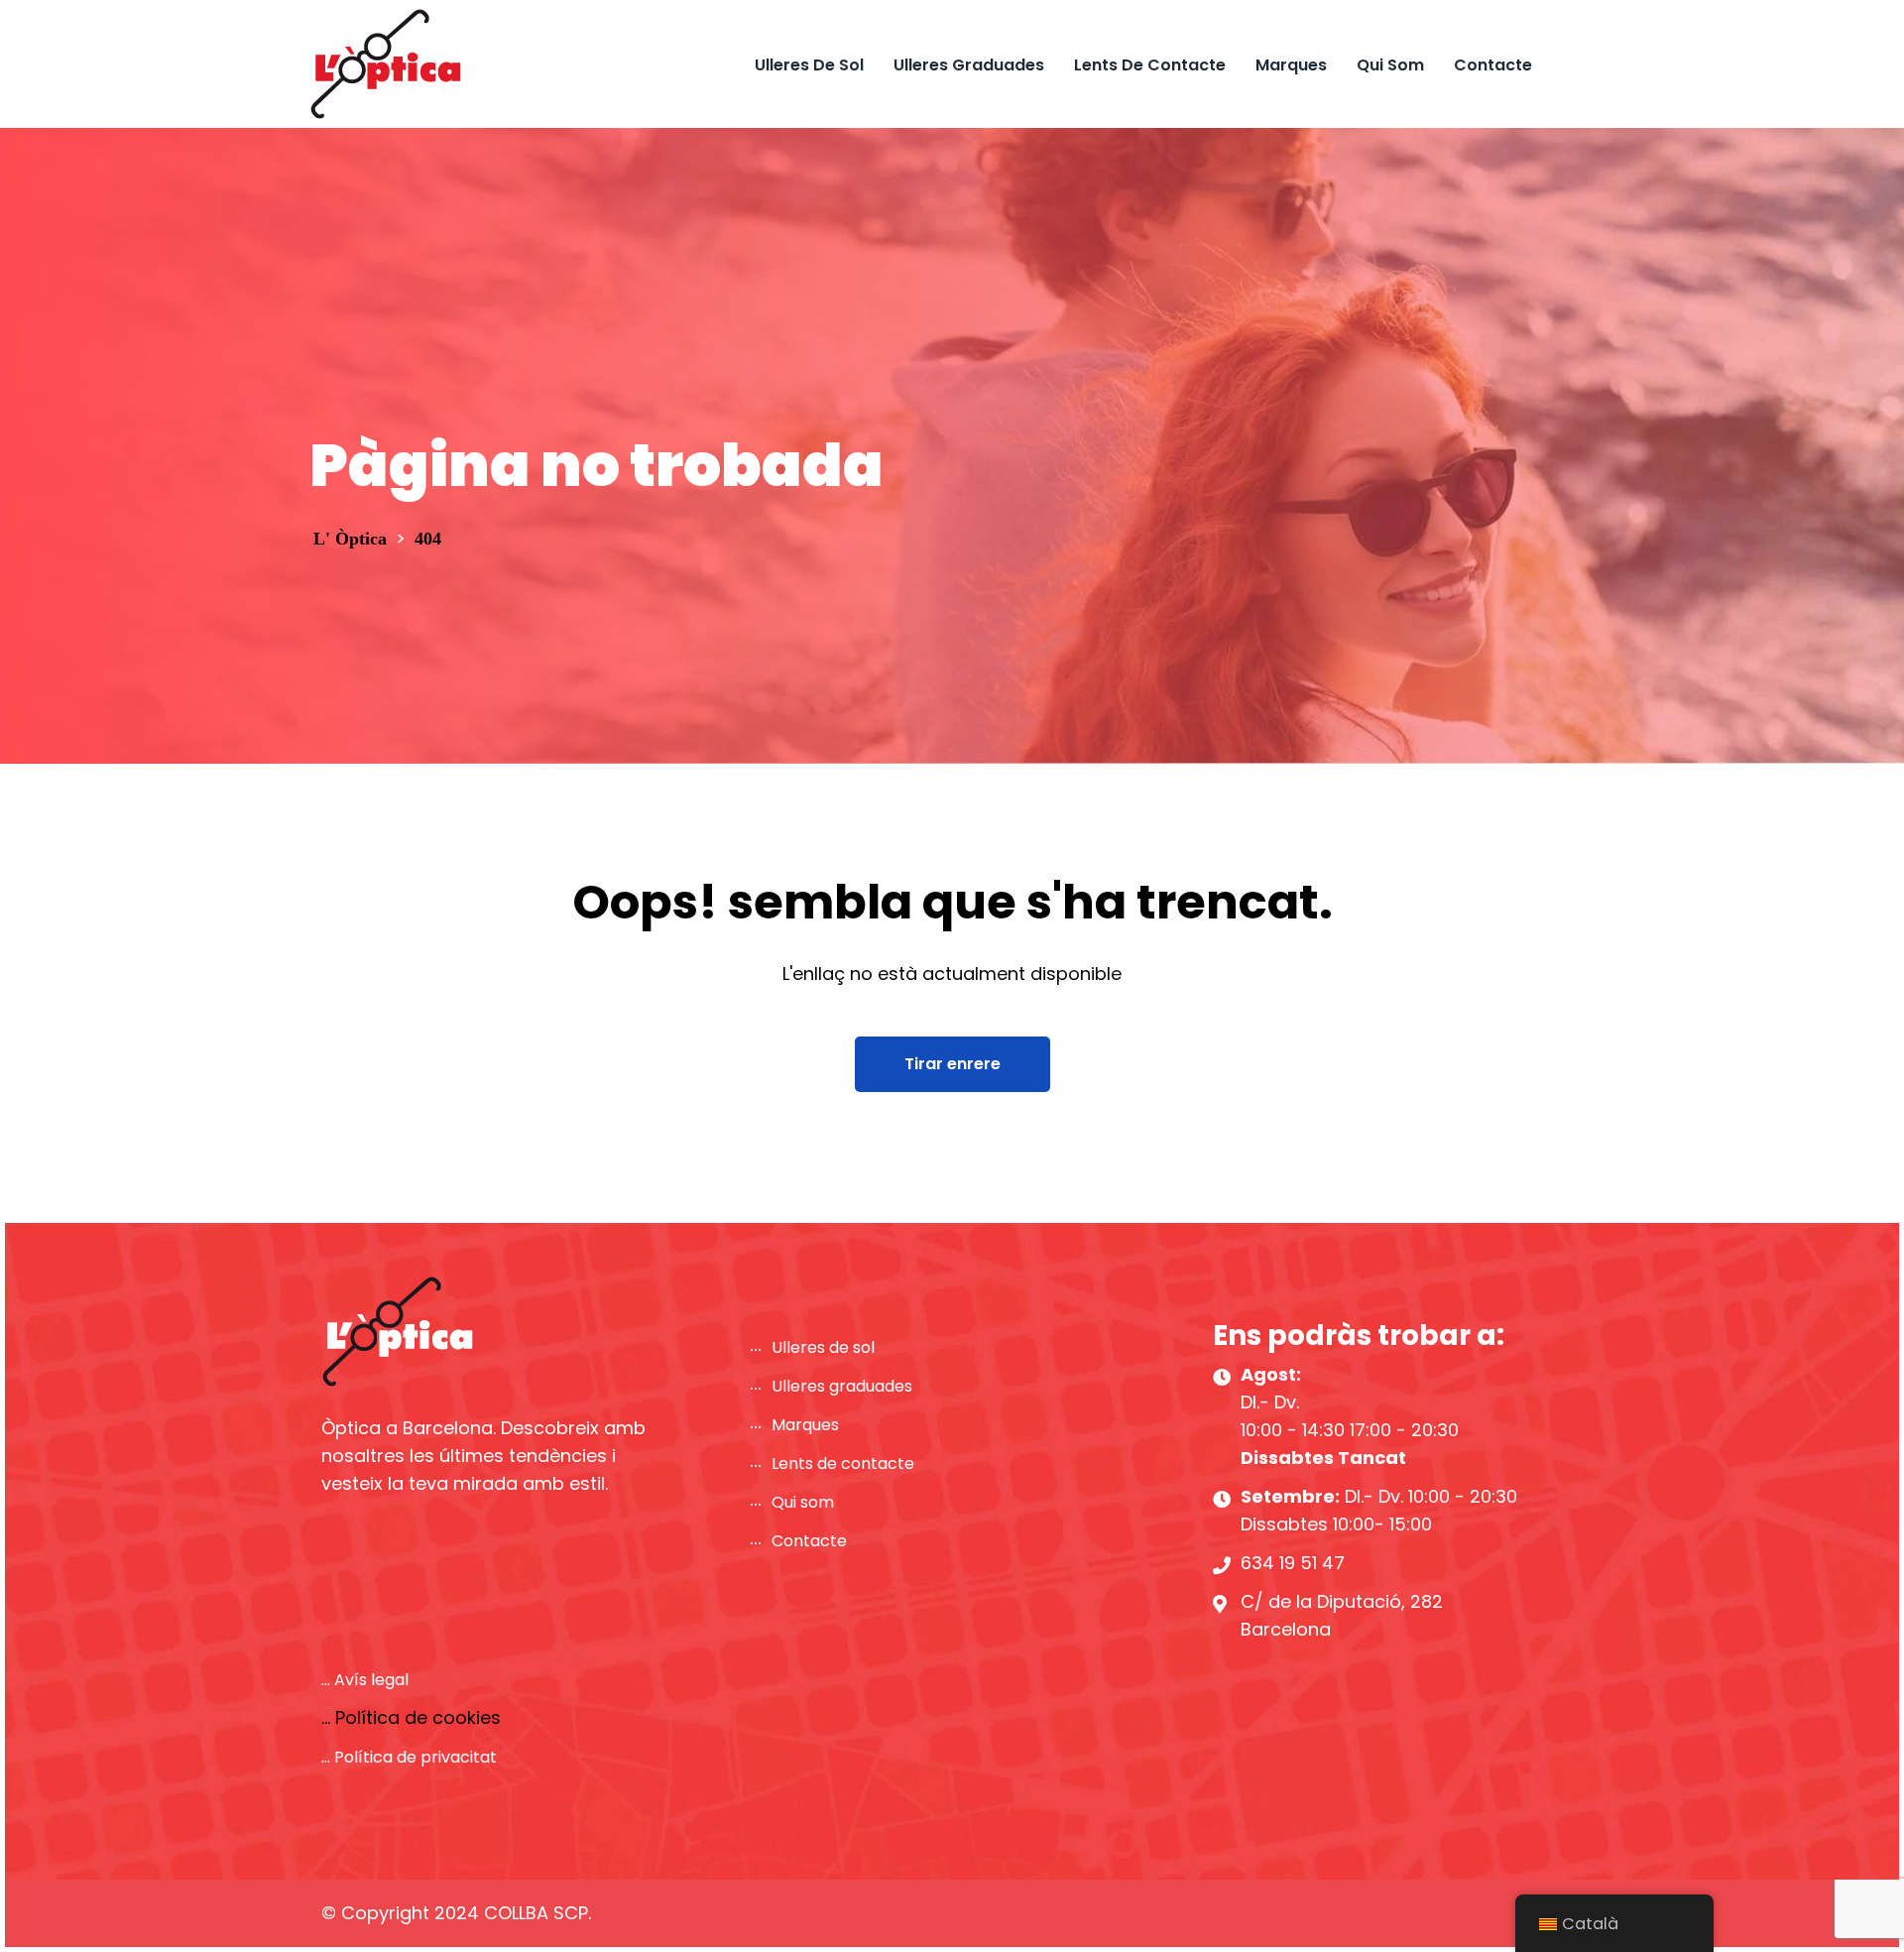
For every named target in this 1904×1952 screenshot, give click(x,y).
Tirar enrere (952, 1064)
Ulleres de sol (809, 65)
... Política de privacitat (409, 1757)
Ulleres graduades (969, 65)
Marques (1291, 65)
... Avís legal (365, 1680)
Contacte (1493, 65)
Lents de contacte (1150, 65)
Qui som (1390, 65)
